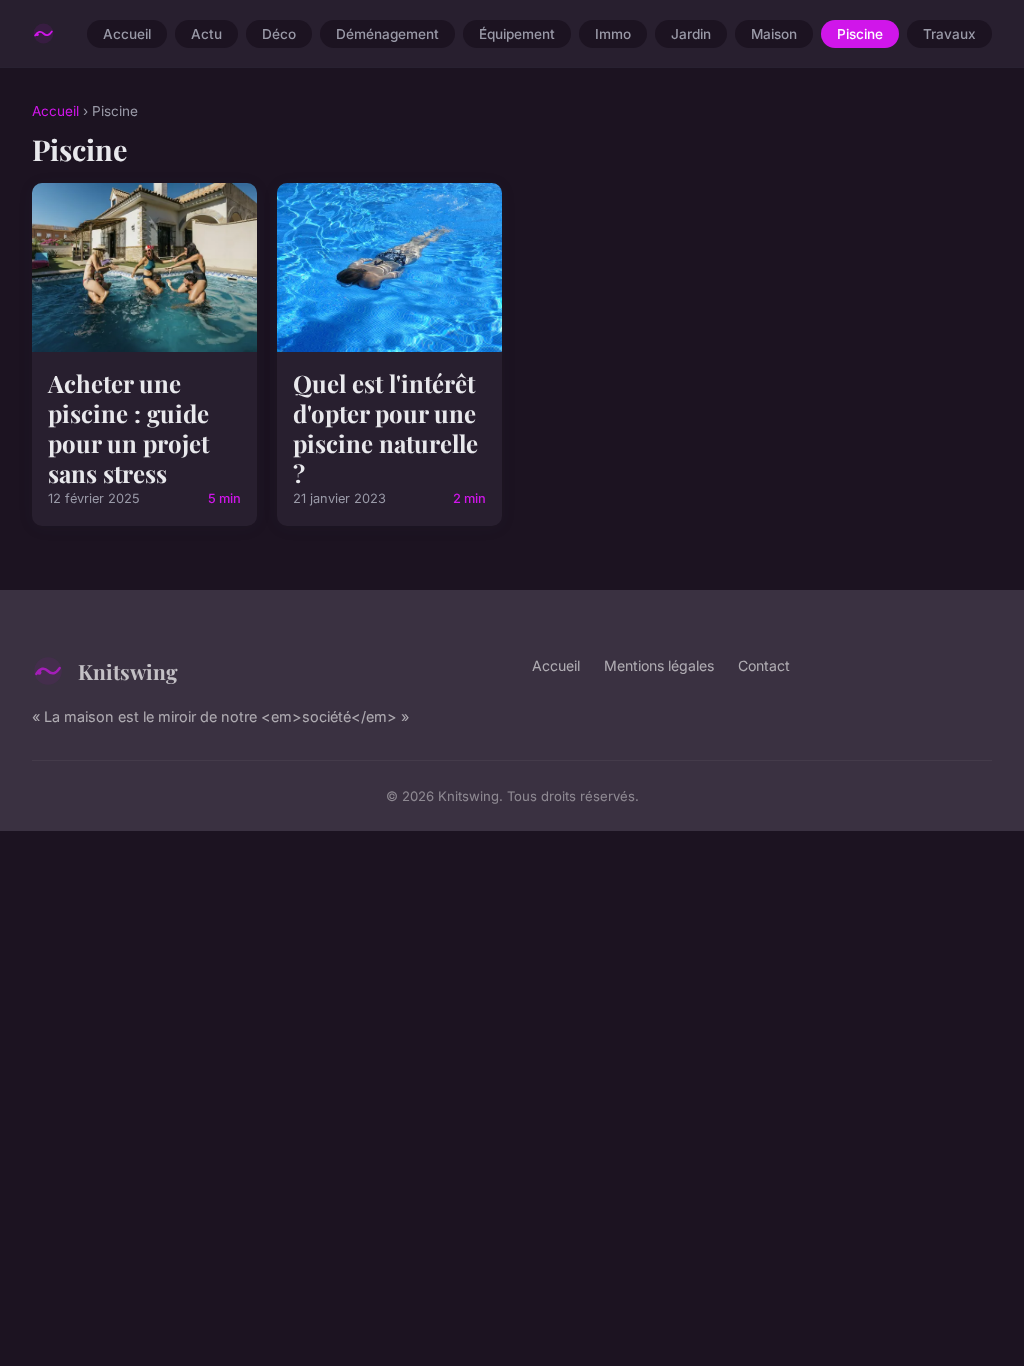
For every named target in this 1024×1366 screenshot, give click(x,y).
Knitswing (128, 671)
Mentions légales (659, 665)
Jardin (691, 34)
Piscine (860, 34)
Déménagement (387, 34)
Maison (774, 34)
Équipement (517, 34)
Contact (764, 665)
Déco (279, 34)
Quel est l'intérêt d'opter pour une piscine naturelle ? (385, 428)
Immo (613, 34)
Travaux (949, 34)
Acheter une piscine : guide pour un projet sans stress (128, 428)
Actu (206, 34)
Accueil (127, 34)
